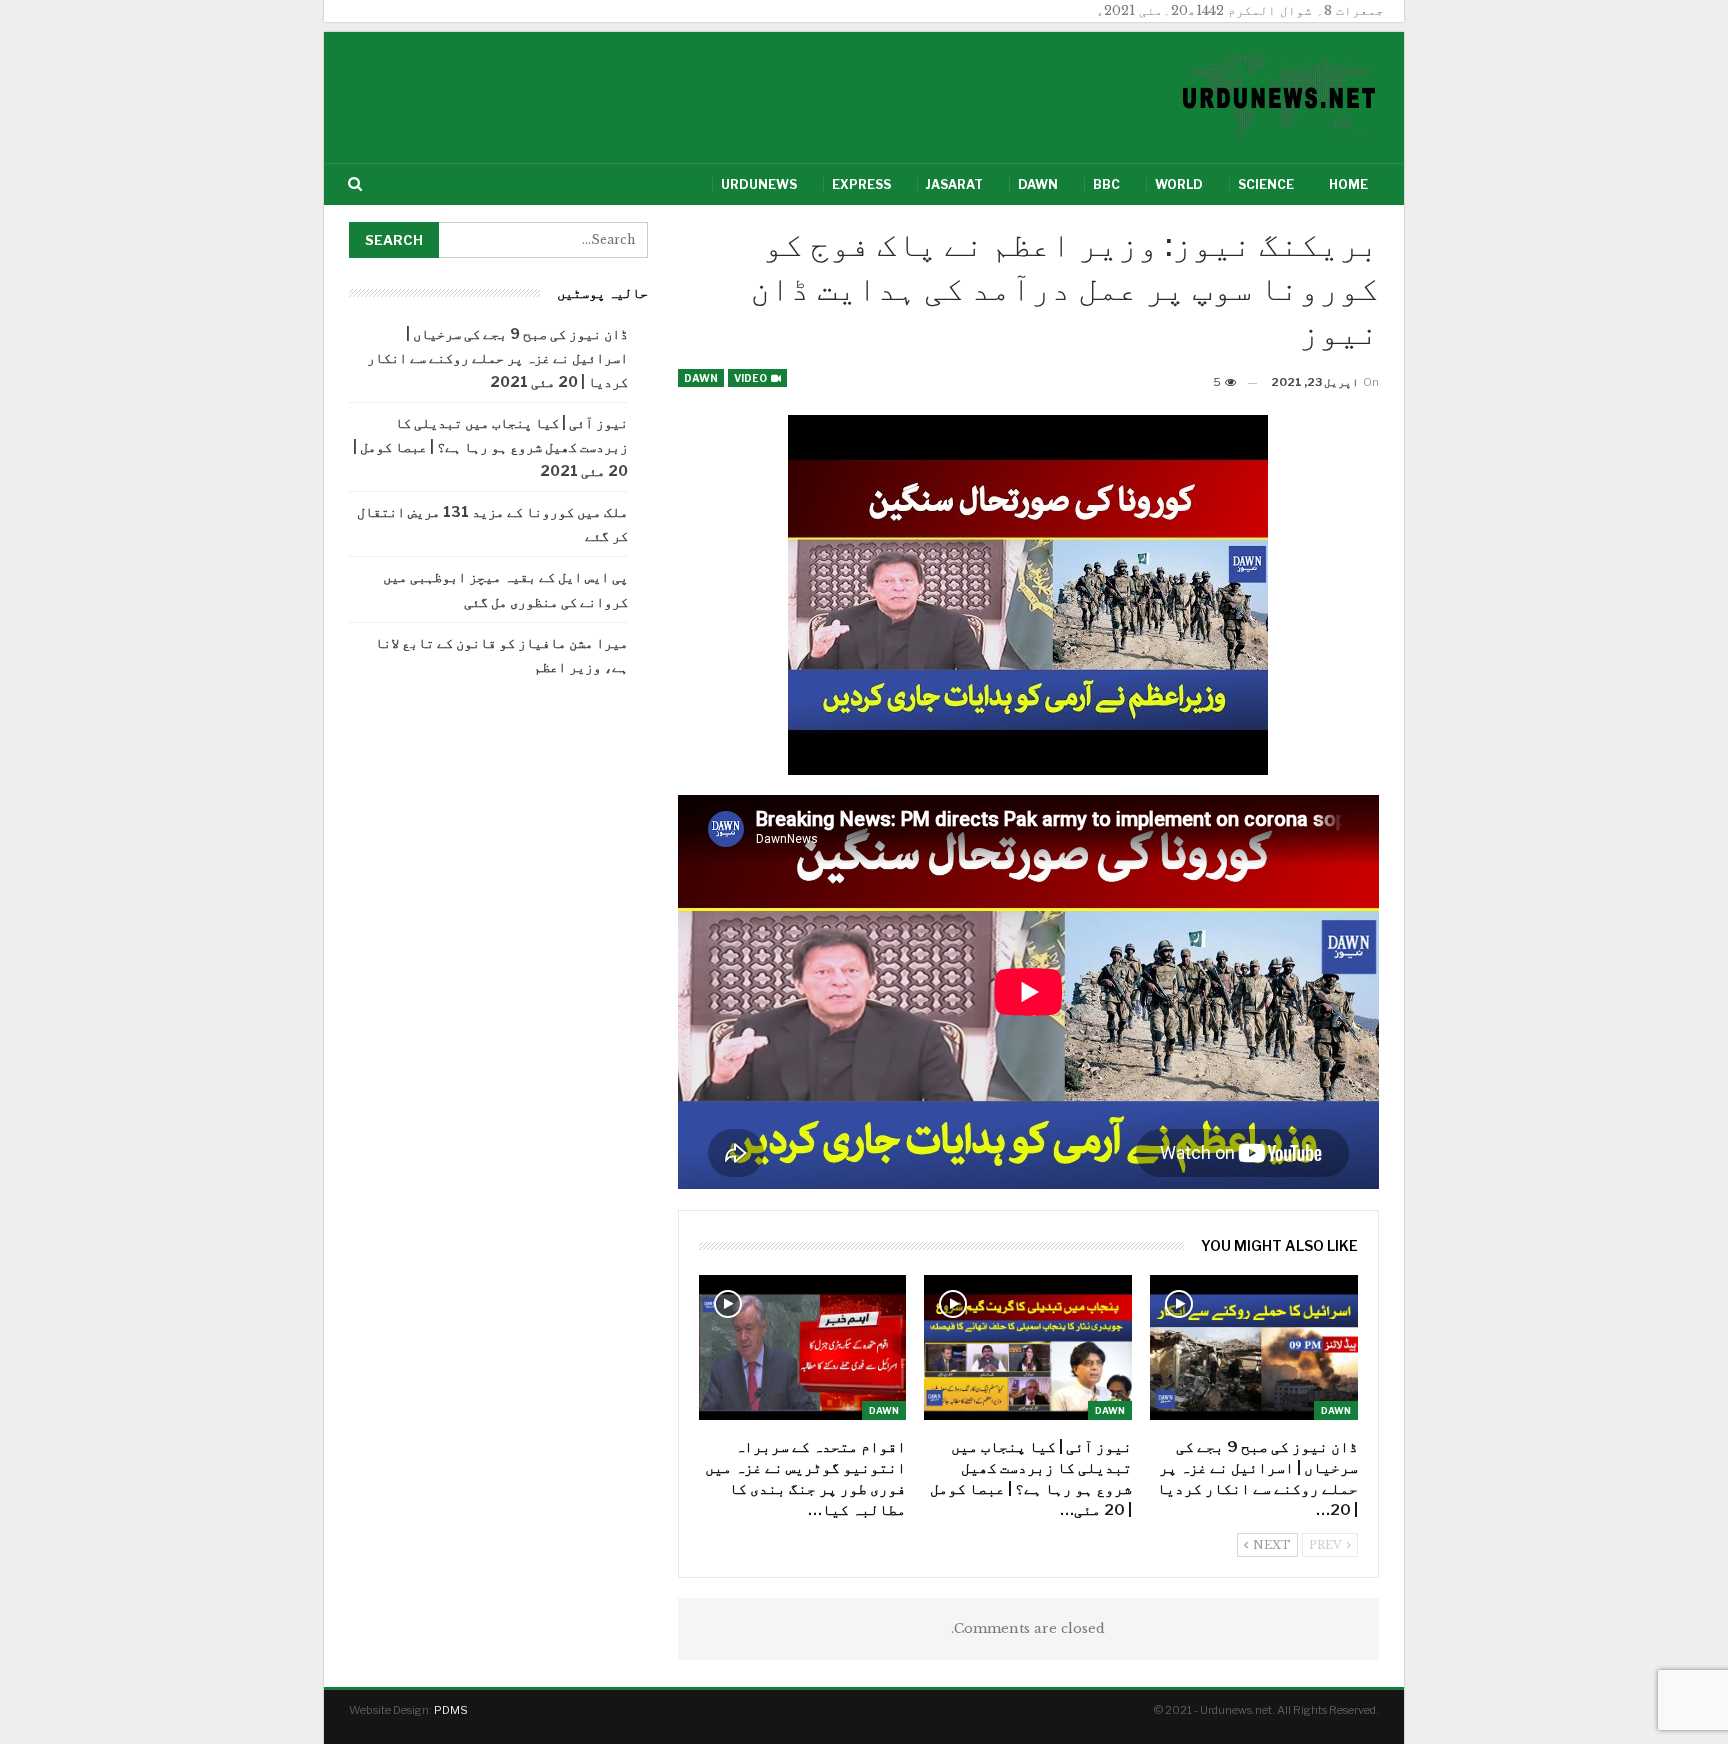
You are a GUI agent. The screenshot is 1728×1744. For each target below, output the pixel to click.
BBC (1106, 184)
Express (861, 184)
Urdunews (759, 184)
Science (1266, 184)
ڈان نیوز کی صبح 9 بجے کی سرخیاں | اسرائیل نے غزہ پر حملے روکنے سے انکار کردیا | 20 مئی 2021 (497, 357)
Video (751, 378)
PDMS (451, 1710)
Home (1348, 184)
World (1179, 184)
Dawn (1038, 184)
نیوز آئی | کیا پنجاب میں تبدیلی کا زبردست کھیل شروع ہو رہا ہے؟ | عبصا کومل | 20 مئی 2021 (490, 446)
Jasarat (954, 184)
